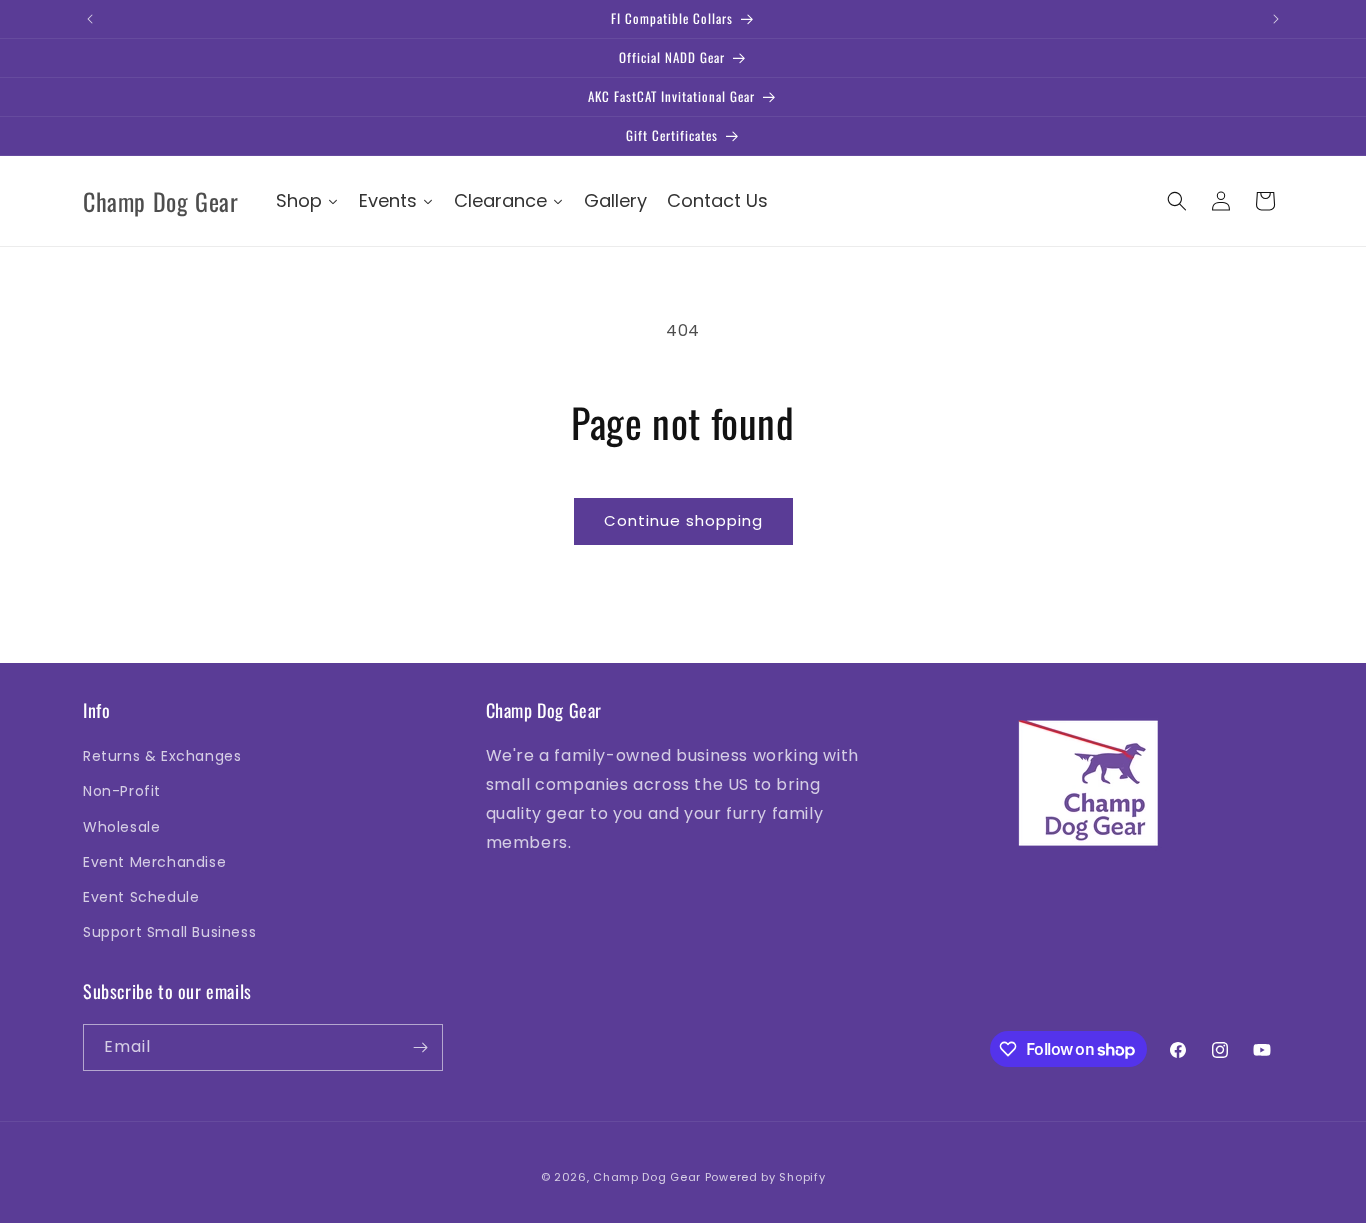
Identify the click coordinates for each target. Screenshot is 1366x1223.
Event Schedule (141, 897)
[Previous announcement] (90, 19)
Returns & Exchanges (162, 756)
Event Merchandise (154, 862)
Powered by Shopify (765, 1177)
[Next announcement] (1276, 19)
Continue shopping (683, 520)
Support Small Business (169, 932)
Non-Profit (122, 791)
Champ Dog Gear (647, 1177)
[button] (1177, 201)
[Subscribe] (420, 1047)
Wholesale (121, 827)
